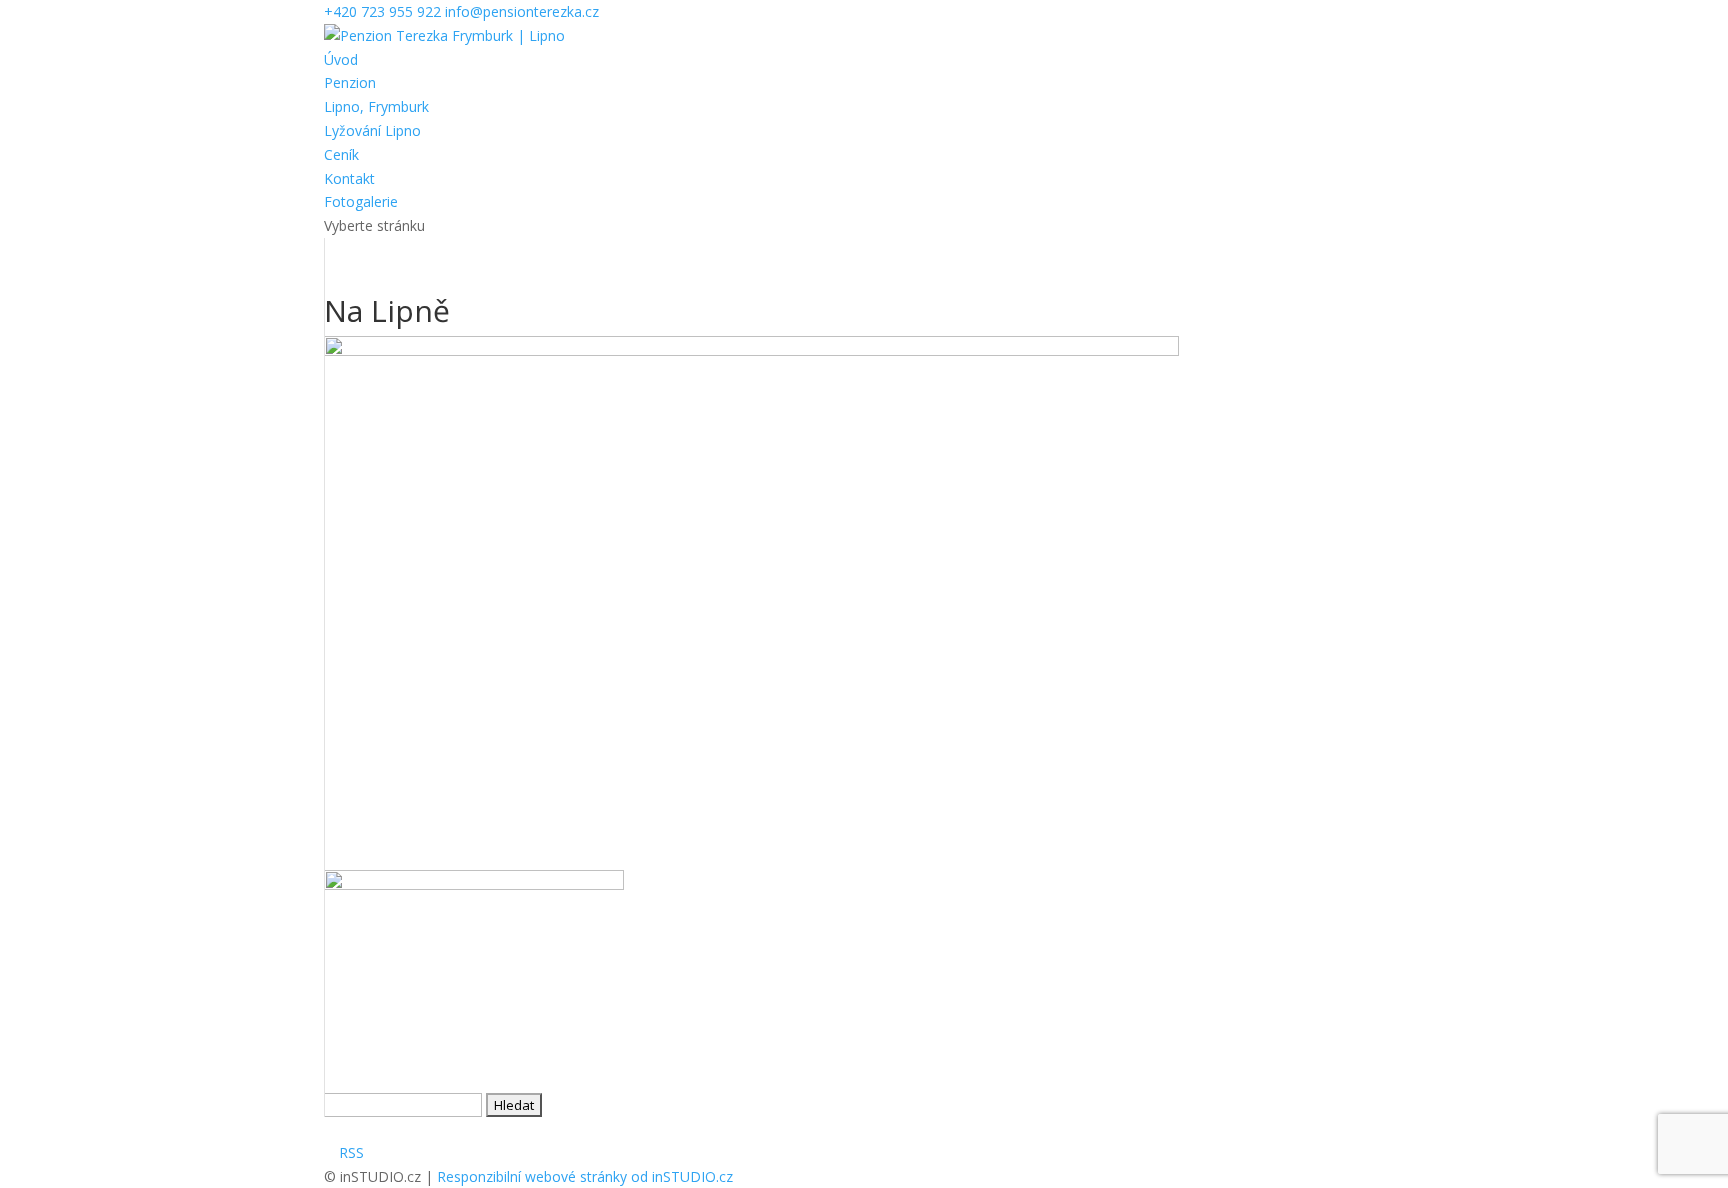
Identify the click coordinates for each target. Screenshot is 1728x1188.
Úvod (341, 59)
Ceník (341, 154)
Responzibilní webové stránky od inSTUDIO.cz (585, 1176)
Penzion (350, 82)
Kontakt (349, 178)
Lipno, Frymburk (376, 106)
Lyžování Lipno (372, 130)
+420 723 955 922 (382, 11)
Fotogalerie (361, 201)
